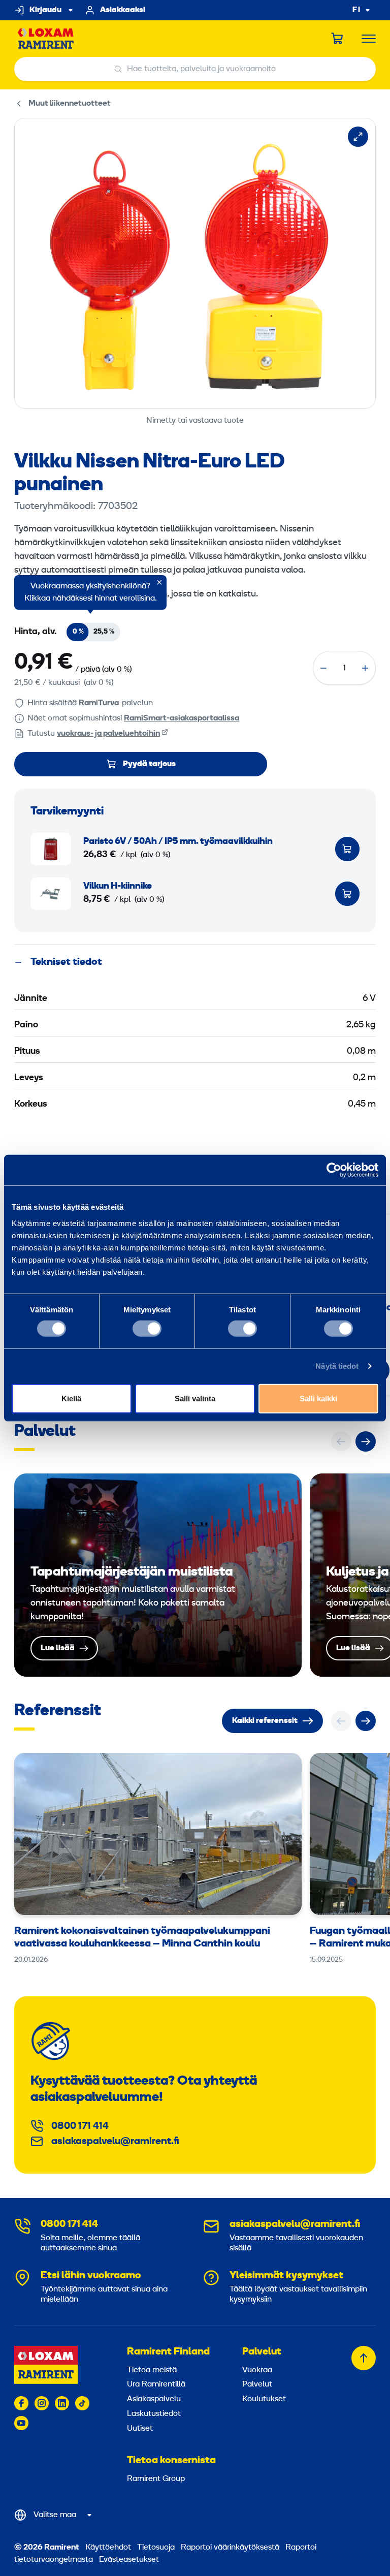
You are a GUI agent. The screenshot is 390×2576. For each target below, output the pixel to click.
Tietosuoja (156, 2548)
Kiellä (71, 1398)
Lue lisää (158, 1575)
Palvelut (262, 2352)
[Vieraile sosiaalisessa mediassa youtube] (21, 2423)
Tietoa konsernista (171, 2461)
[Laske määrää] (323, 668)
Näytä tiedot (337, 1366)
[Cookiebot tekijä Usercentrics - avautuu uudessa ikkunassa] (334, 1170)
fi (356, 10)
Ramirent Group (156, 2479)
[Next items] (366, 1441)
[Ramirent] (46, 39)
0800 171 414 (80, 2126)
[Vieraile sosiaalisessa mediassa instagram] (42, 2403)
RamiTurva (99, 703)
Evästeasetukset (129, 2560)
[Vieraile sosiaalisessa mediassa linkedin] (62, 2403)
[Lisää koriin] (347, 849)
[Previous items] (341, 1441)
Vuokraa (257, 2370)
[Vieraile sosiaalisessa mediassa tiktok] (82, 2403)
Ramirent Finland (168, 2352)
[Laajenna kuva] (358, 137)
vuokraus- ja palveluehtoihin (108, 734)
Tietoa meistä (152, 2370)
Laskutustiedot (154, 2414)
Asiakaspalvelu (154, 2399)
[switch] (147, 1329)
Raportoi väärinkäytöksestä (230, 2548)
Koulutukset (264, 2399)
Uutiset (140, 2429)
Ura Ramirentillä (156, 2384)
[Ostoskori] (338, 39)
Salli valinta (195, 1398)
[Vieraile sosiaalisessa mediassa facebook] (21, 2403)
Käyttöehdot (108, 2548)
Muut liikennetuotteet (70, 104)
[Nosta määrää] (365, 668)
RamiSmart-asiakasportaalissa (182, 718)
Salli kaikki (318, 1398)
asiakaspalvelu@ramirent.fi (115, 2142)
